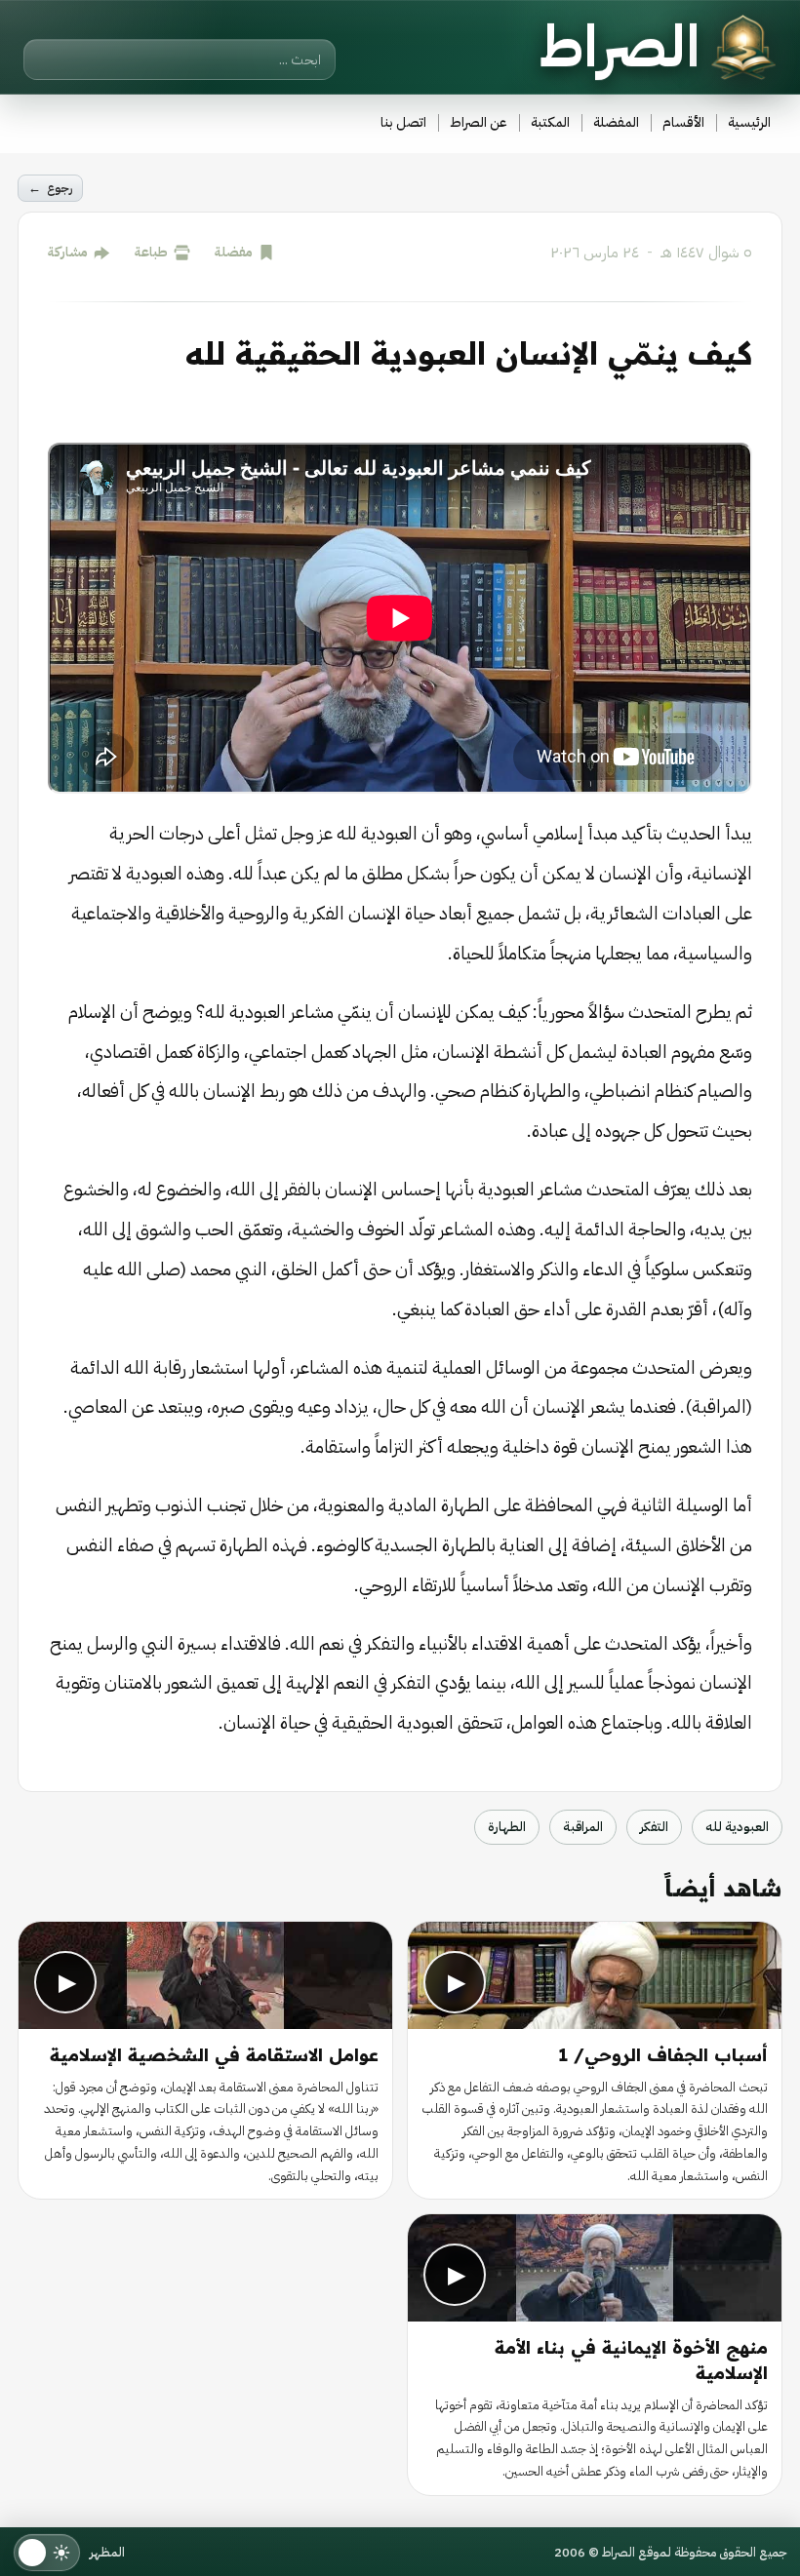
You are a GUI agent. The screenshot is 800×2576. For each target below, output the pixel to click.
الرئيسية (749, 122)
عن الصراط (479, 122)
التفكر (654, 1827)
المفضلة (616, 122)
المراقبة (583, 1827)
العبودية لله (737, 1827)
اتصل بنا (403, 122)
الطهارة (507, 1827)
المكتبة (550, 122)
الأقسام (683, 122)
